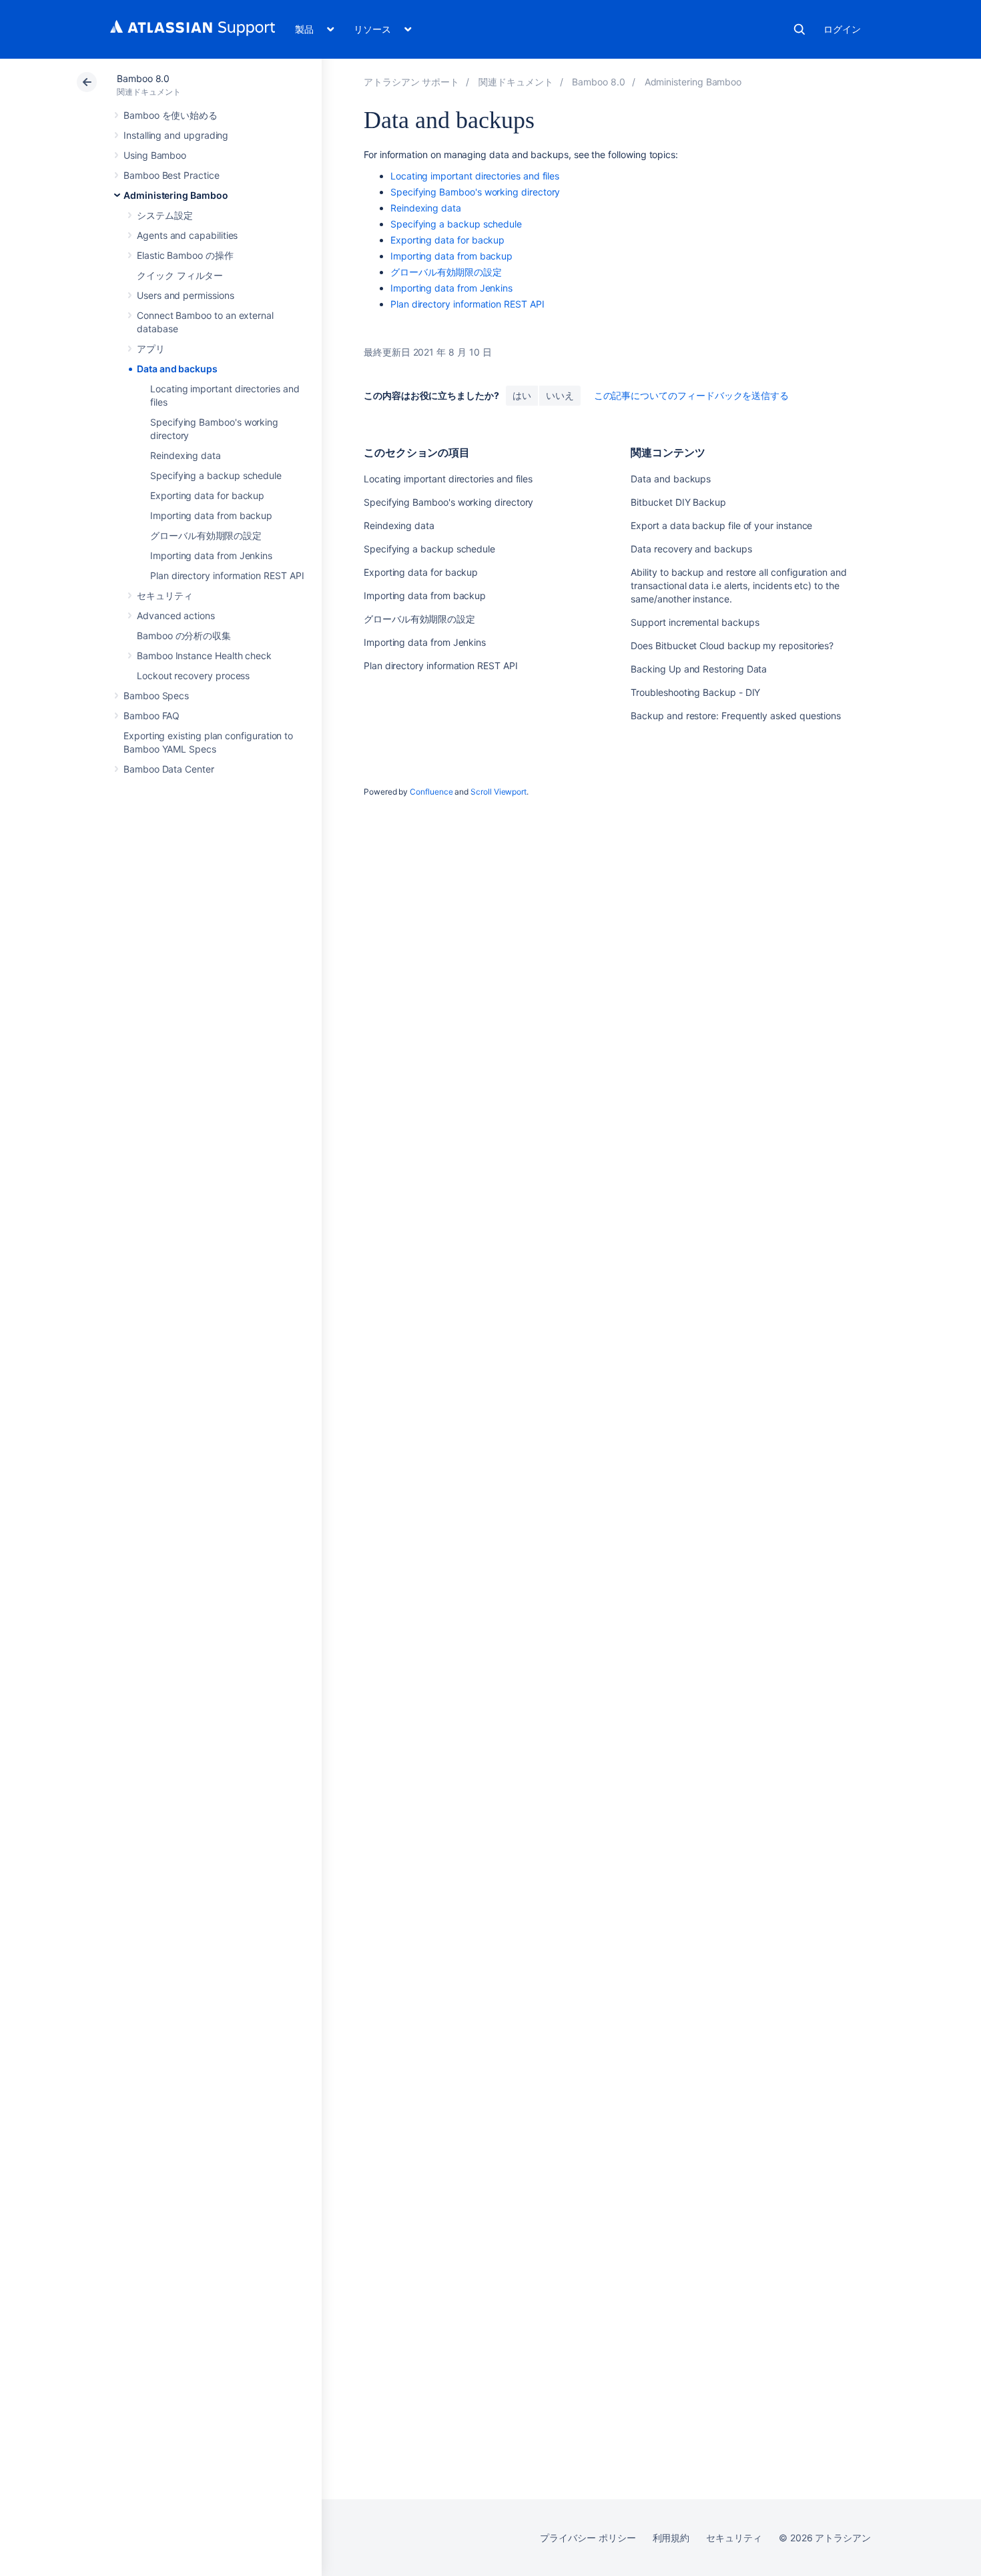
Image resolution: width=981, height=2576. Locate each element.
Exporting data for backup (207, 495)
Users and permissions (186, 295)
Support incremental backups (695, 622)
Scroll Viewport (499, 792)
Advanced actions (176, 615)
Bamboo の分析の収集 (184, 635)
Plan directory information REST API (227, 575)
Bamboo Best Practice (172, 175)
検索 (799, 29)
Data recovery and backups (691, 549)
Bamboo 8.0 (143, 78)
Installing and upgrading (176, 135)
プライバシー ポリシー (588, 2538)
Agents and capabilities (187, 235)
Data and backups (177, 369)
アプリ (151, 349)
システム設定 (165, 215)
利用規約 (671, 2538)
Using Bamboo (155, 155)
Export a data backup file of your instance (721, 525)
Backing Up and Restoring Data (699, 669)
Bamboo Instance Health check (204, 656)
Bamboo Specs (156, 696)
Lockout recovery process (193, 676)
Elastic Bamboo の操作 (185, 255)
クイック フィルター (180, 275)
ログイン (842, 29)
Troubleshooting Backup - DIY (695, 692)
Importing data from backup (211, 515)
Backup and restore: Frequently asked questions (736, 716)
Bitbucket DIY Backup (678, 502)
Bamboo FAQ (151, 716)
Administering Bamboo (176, 195)
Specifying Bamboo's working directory (475, 192)
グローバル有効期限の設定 (206, 535)
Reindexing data (186, 455)
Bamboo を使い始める (171, 115)
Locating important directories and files (475, 176)
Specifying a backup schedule (216, 475)
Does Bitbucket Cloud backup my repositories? (732, 646)
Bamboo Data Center (169, 769)
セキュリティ (165, 595)
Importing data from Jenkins (211, 555)
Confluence (431, 792)
